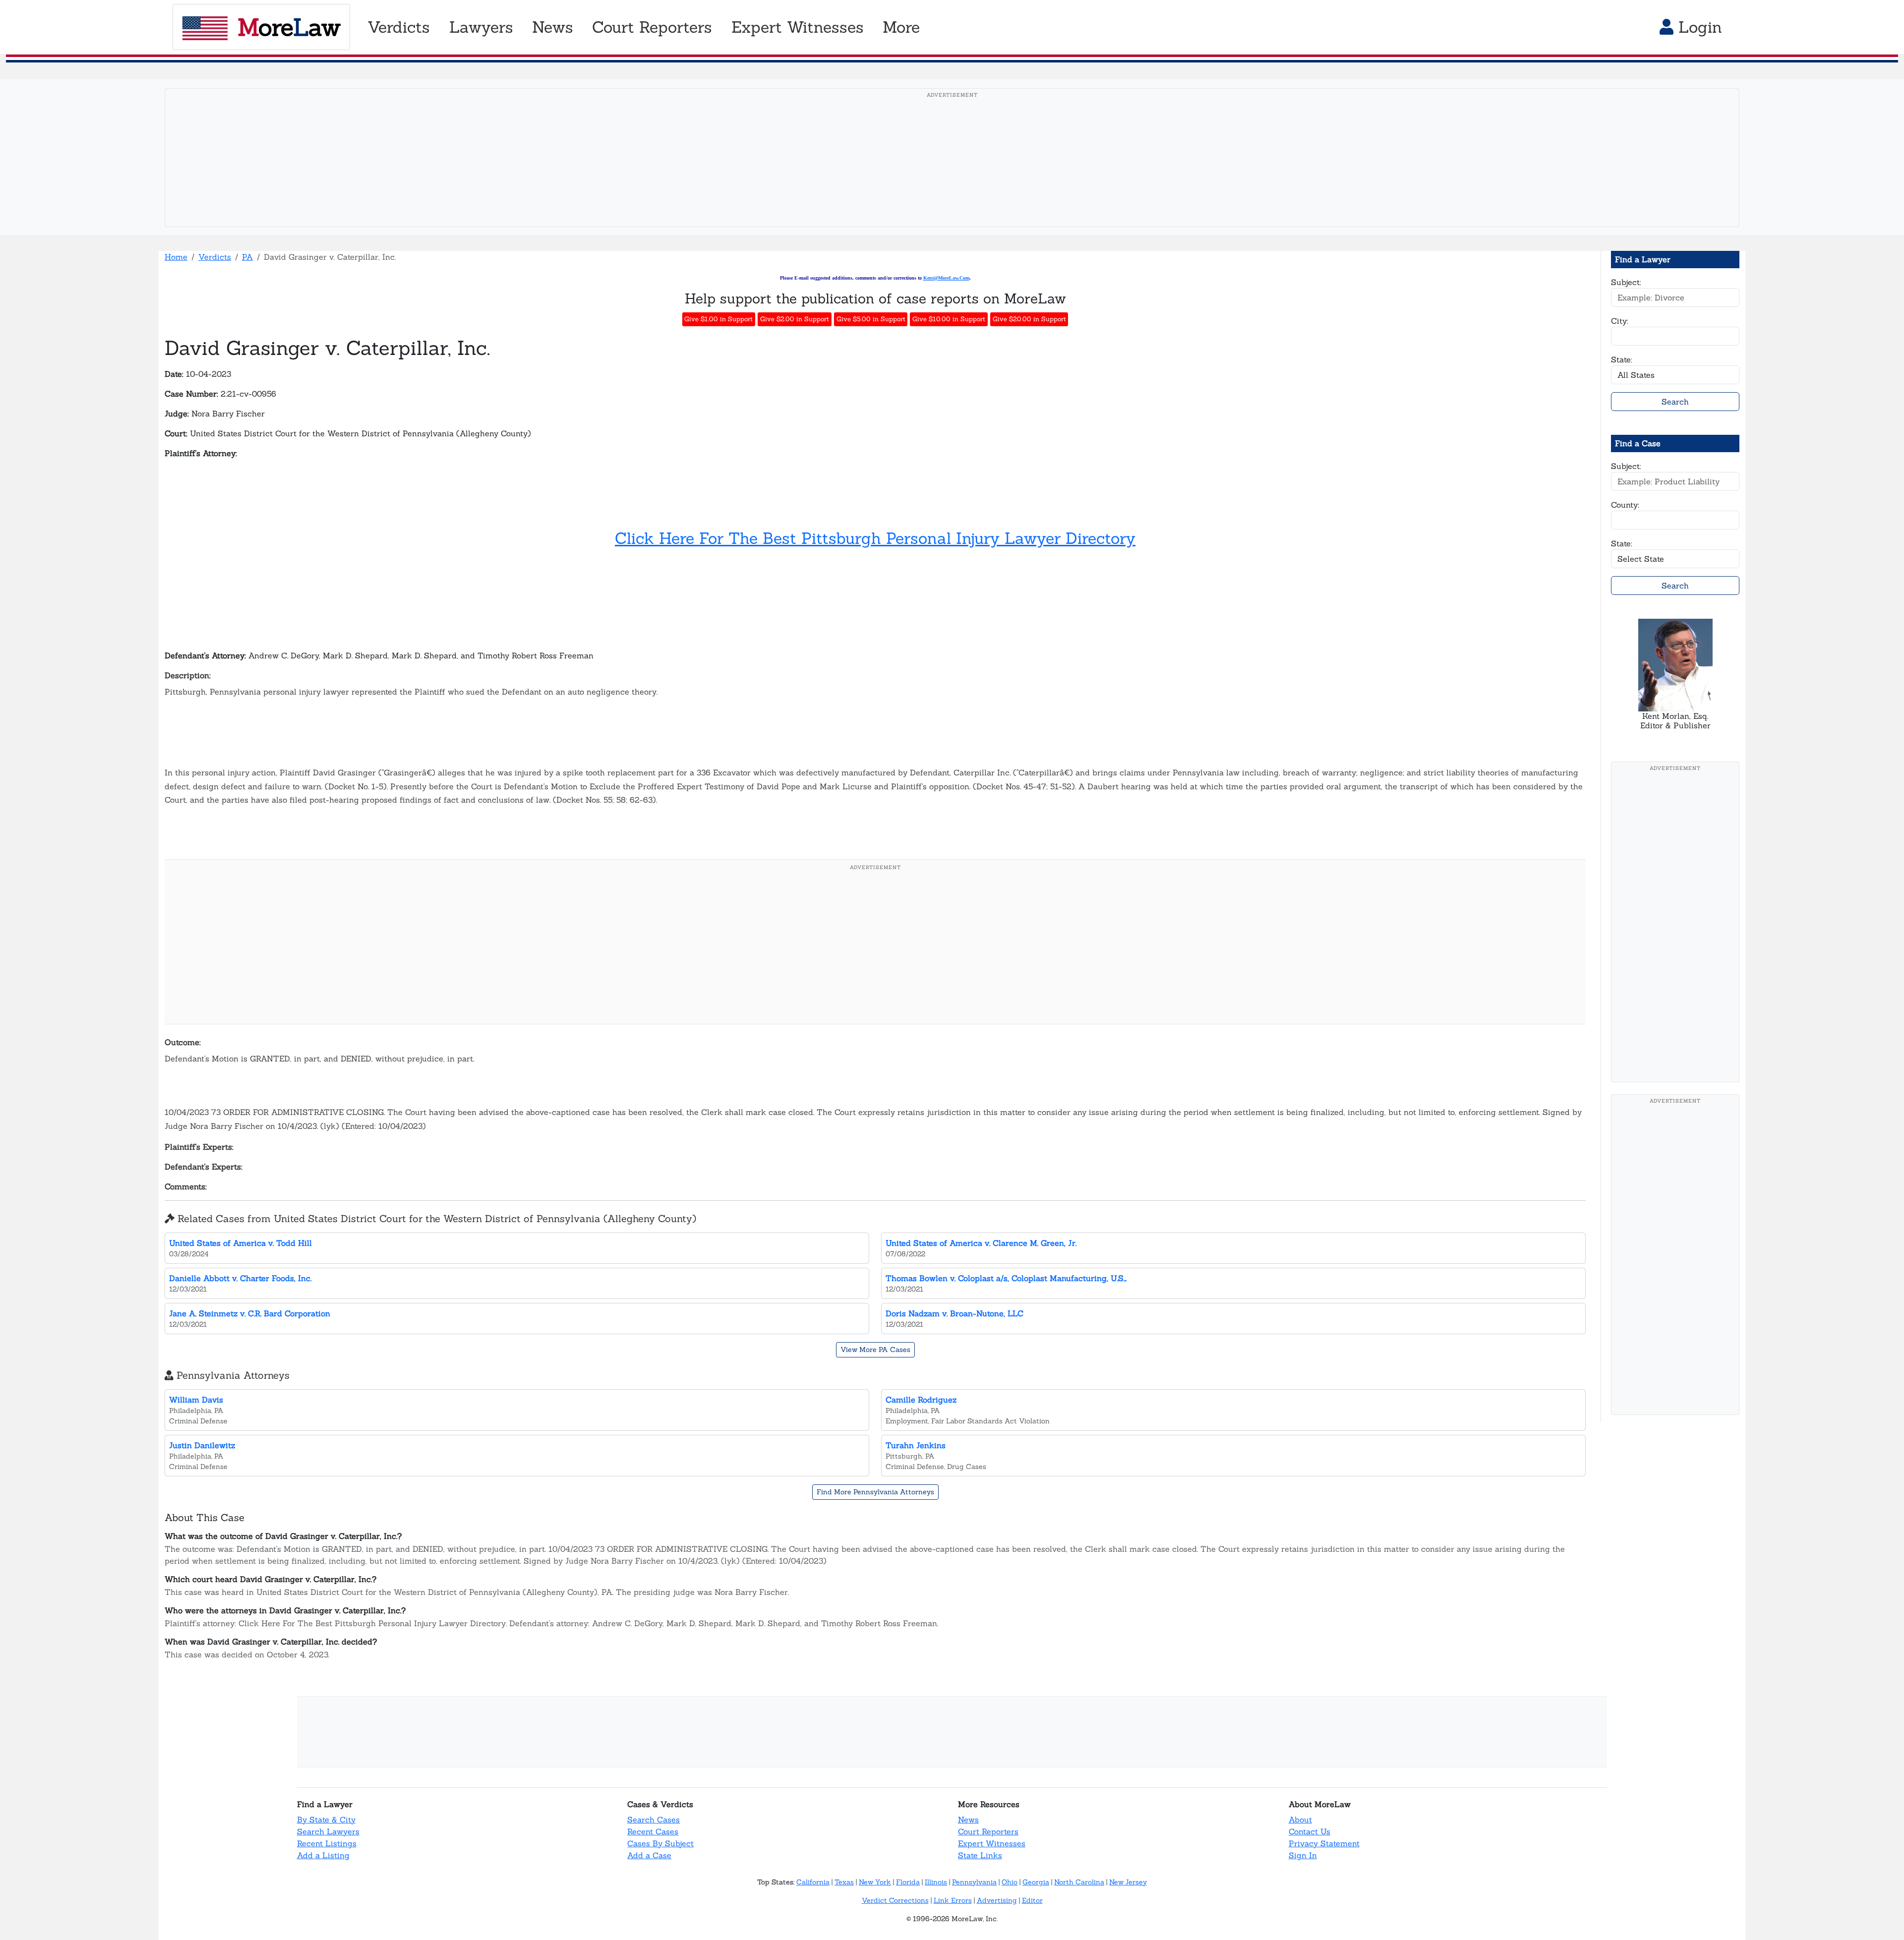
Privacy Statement (1324, 1843)
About (1300, 1820)
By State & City (326, 1820)
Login (1698, 27)
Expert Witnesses (992, 1843)
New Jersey (1128, 1882)
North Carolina (1079, 1882)
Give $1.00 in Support (718, 319)
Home (176, 257)
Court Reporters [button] (652, 27)
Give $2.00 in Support (795, 319)
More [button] (901, 27)
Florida (908, 1882)
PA (247, 257)
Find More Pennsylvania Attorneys (875, 1492)
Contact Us (1309, 1831)
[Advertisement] (952, 173)
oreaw (289, 27)
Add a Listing (323, 1855)
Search (1675, 402)
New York (875, 1882)
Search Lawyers (328, 1831)
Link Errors (953, 1900)
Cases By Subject (660, 1843)
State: (1622, 359)
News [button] (553, 27)
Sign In (1303, 1855)
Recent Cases (653, 1831)
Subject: (1626, 282)
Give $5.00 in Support (871, 319)
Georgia (1036, 1882)
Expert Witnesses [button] (798, 27)
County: (1625, 505)
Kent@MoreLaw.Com (946, 278)
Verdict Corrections (895, 1900)
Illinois (936, 1882)
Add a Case (649, 1855)
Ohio (1010, 1882)
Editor (1032, 1900)
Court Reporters (988, 1831)
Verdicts (215, 257)
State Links (980, 1855)
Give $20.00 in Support (1029, 319)
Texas (844, 1882)
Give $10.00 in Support (949, 319)
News (968, 1820)
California (813, 1882)
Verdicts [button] (399, 27)
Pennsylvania (974, 1882)
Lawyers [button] (481, 27)
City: (1620, 321)
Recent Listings (327, 1843)
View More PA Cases (875, 1350)
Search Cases (654, 1820)
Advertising (997, 1900)
